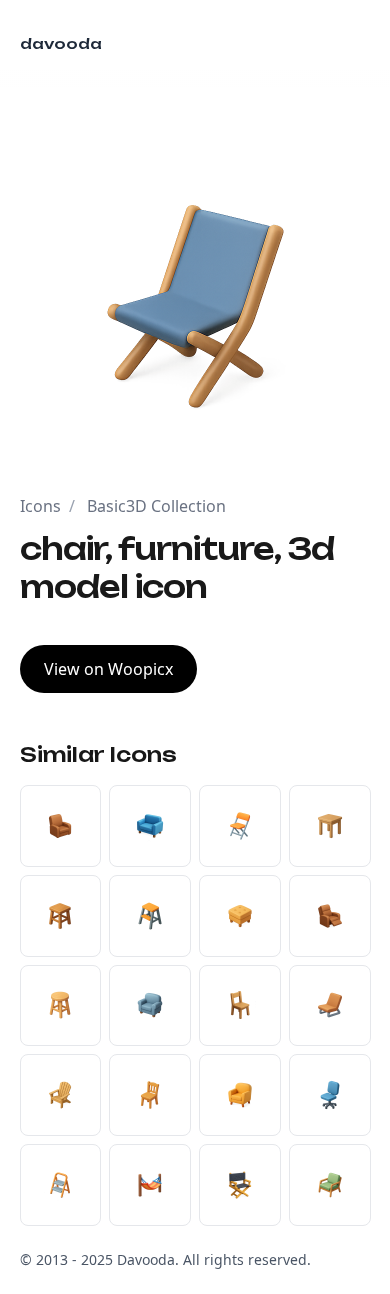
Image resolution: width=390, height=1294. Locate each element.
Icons (40, 506)
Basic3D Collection (156, 506)
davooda (61, 43)
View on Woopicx (108, 669)
